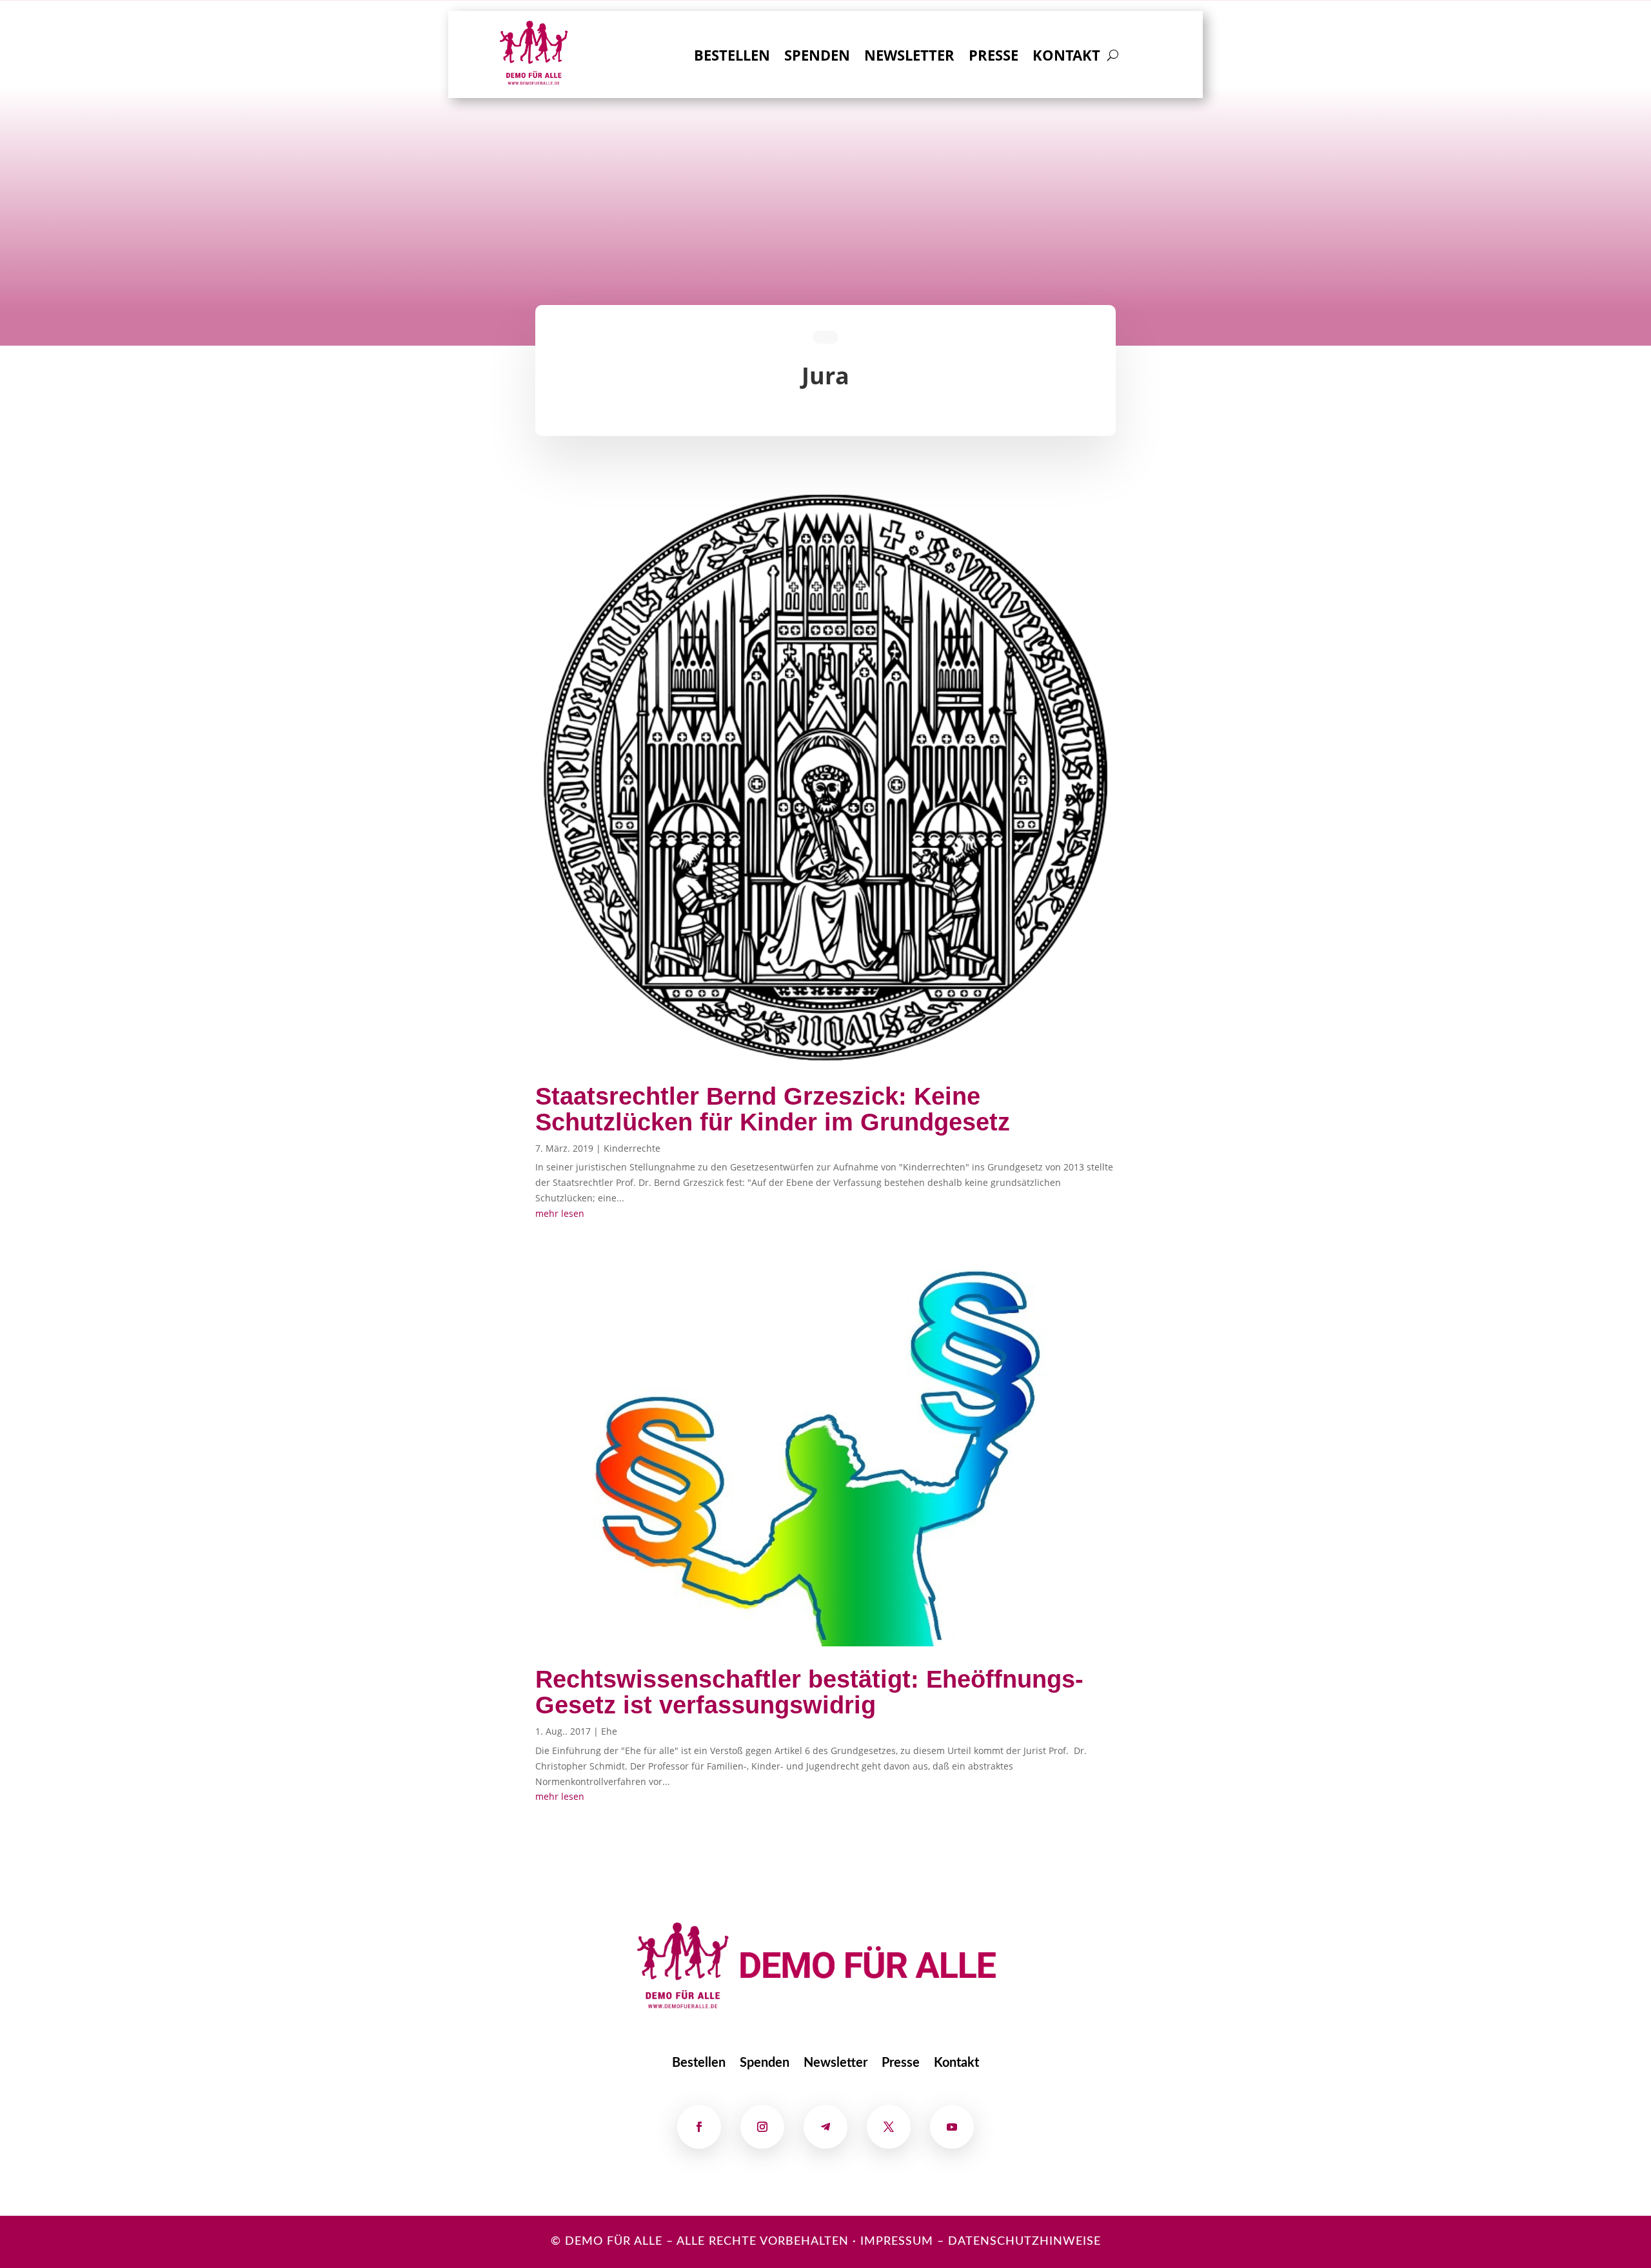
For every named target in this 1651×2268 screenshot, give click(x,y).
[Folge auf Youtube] (952, 2127)
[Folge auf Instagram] (762, 2127)
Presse (994, 57)
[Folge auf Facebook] (699, 2127)
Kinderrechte (632, 1148)
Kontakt (1066, 57)
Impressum (897, 2242)
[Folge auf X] (889, 2127)
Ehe (609, 1731)
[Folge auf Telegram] (825, 2127)
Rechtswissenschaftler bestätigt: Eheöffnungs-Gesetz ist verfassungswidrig (809, 1692)
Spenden (817, 57)
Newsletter (909, 57)
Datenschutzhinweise (1024, 2242)
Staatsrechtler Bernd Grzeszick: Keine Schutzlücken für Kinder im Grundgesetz (773, 1109)
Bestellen (732, 57)
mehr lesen (560, 1213)
